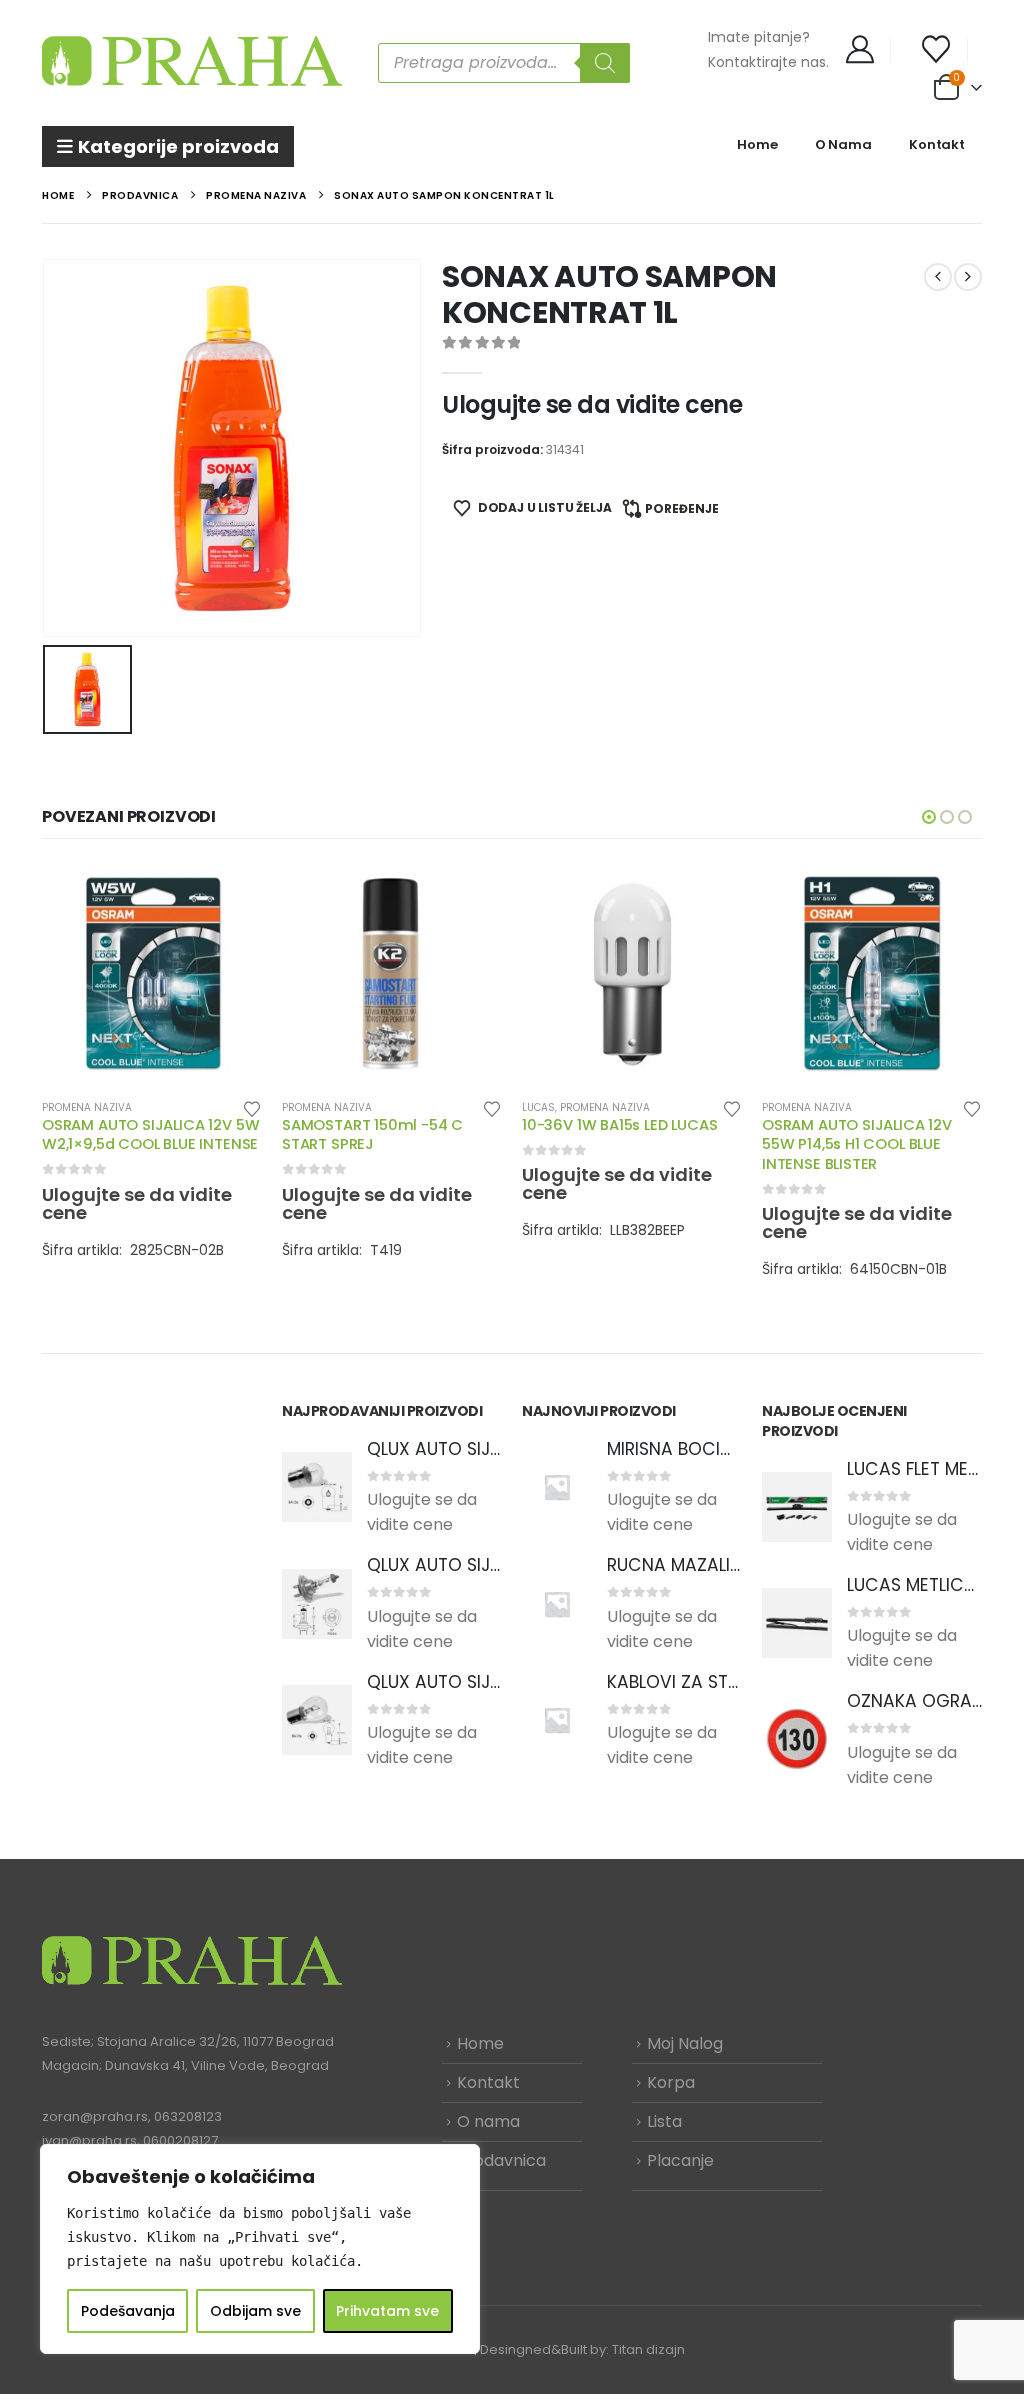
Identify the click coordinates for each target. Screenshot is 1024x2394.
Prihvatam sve (387, 2311)
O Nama (843, 144)
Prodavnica (501, 2160)
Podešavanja (128, 2311)
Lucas (538, 1107)
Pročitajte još (229, 896)
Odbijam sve (255, 2311)
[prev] (938, 277)
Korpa (671, 2082)
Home (757, 144)
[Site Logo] (192, 62)
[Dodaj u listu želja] (252, 1107)
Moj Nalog (685, 2043)
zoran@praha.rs (95, 2116)
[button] (929, 817)
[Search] (605, 63)
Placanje (680, 2160)
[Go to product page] (152, 973)
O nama (488, 2121)
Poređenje (682, 508)
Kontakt (937, 144)
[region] (260, 2249)
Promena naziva (87, 1107)
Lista (664, 2121)
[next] (968, 277)
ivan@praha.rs (89, 2140)
